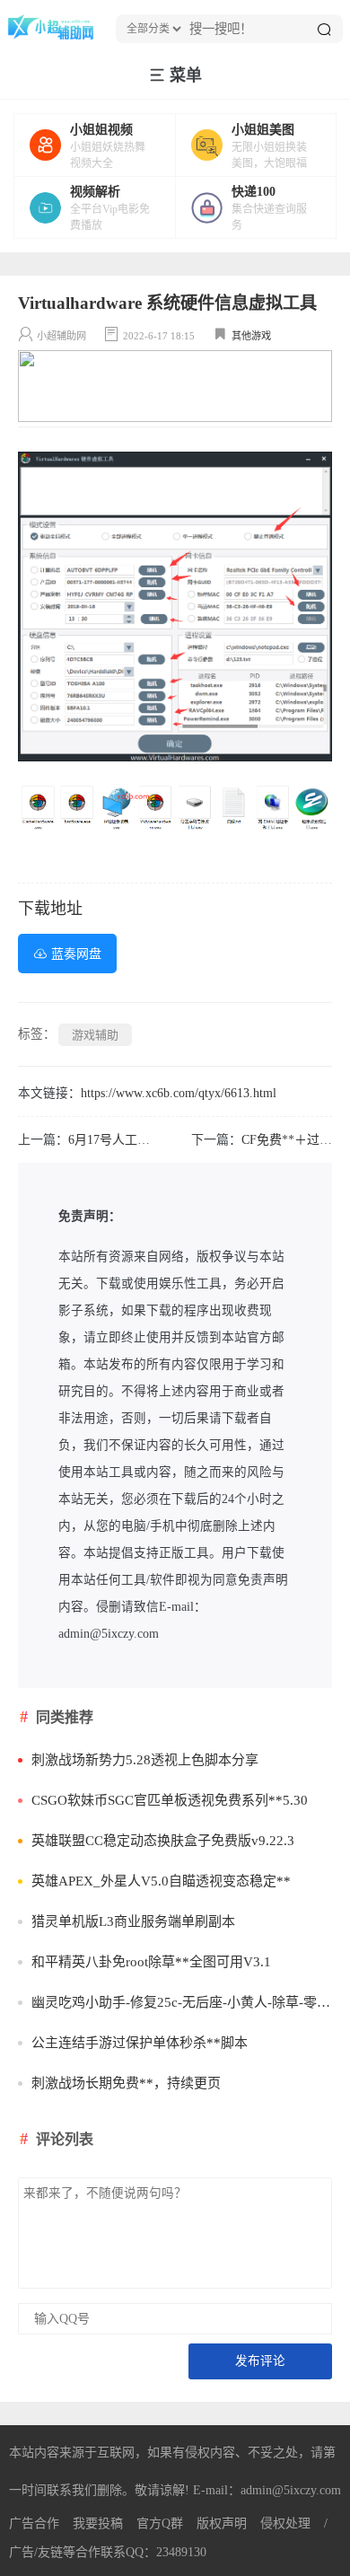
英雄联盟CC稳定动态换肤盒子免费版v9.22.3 (163, 1841)
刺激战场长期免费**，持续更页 (126, 2083)
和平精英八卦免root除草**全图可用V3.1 (151, 1962)
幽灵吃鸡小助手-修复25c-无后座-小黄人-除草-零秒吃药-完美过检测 (182, 2002)
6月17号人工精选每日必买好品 (153, 1140)
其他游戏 (251, 336)
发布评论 (260, 2361)
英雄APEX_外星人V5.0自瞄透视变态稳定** (161, 1881)
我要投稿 (98, 2523)
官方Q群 (160, 2523)
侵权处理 (285, 2523)
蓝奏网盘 (76, 954)
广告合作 (34, 2523)
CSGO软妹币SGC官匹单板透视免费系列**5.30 (170, 1800)
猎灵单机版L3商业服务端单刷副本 (133, 1921)
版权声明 (222, 2523)
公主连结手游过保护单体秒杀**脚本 (140, 2043)
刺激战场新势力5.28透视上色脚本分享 (145, 1760)
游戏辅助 (95, 1035)
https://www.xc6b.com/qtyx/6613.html (179, 1093)
